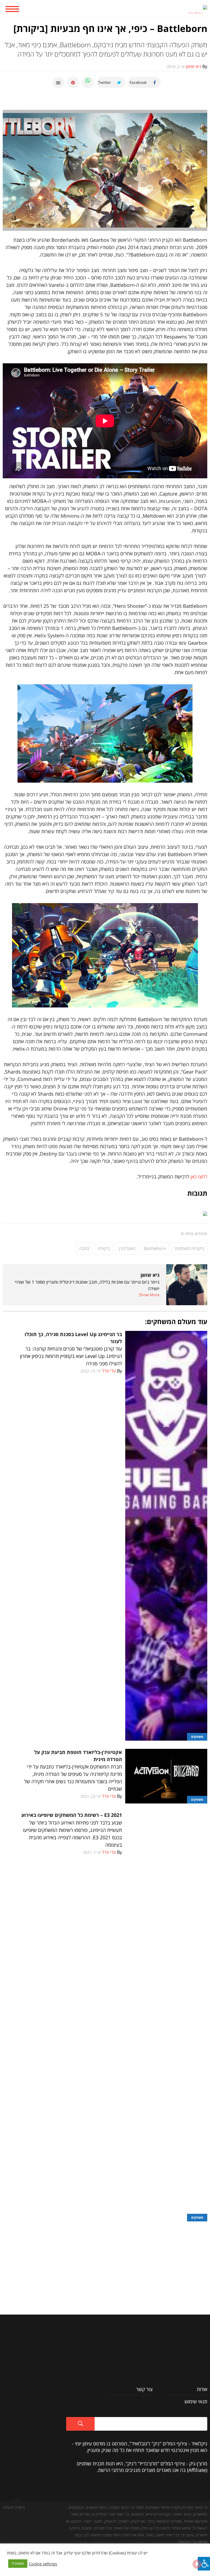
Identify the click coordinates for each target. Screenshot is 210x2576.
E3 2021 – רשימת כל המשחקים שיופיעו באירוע (72, 1815)
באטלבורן (127, 1248)
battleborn (155, 1248)
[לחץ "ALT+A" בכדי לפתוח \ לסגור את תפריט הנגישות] (204, 2564)
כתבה (84, 1248)
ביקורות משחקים (190, 1248)
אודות (202, 2389)
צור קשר (144, 2389)
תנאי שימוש (196, 2401)
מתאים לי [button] (18, 2563)
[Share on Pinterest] (73, 82)
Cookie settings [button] (43, 2564)
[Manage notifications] (197, 2564)
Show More (149, 1295)
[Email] (58, 82)
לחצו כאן (199, 1177)
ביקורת (104, 1248)
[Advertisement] (105, 2260)
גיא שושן (150, 1275)
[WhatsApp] (88, 82)
